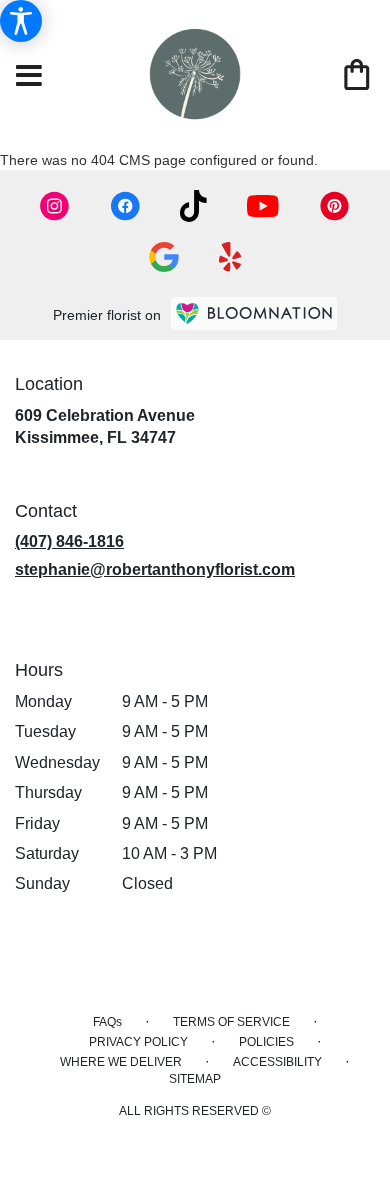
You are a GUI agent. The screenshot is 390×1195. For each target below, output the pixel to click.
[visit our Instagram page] (55, 206)
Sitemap (195, 1079)
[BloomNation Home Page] (254, 313)
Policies (266, 1042)
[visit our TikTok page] (193, 206)
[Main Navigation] (29, 77)
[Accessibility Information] (21, 21)
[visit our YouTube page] (263, 206)
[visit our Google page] (164, 257)
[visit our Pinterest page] (335, 206)
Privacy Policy (138, 1042)
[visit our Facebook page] (125, 206)
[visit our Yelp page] (230, 257)
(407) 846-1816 (69, 541)
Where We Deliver (121, 1062)
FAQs (107, 1022)
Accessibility (277, 1062)
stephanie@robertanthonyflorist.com (155, 569)
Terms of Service (231, 1022)
